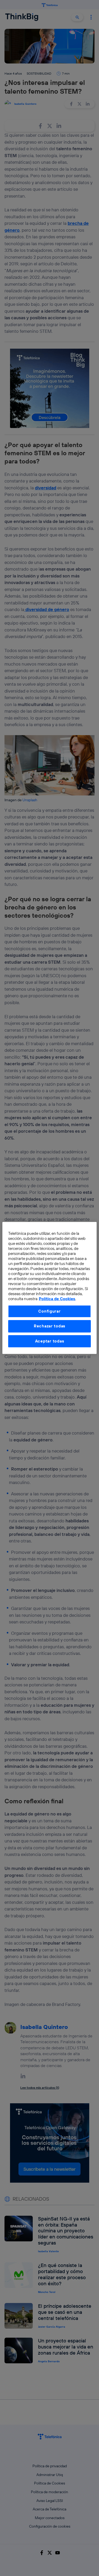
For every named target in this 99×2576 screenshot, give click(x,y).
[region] (49, 1288)
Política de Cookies (57, 1299)
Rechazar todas (49, 1326)
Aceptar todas (50, 1341)
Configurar (49, 1311)
